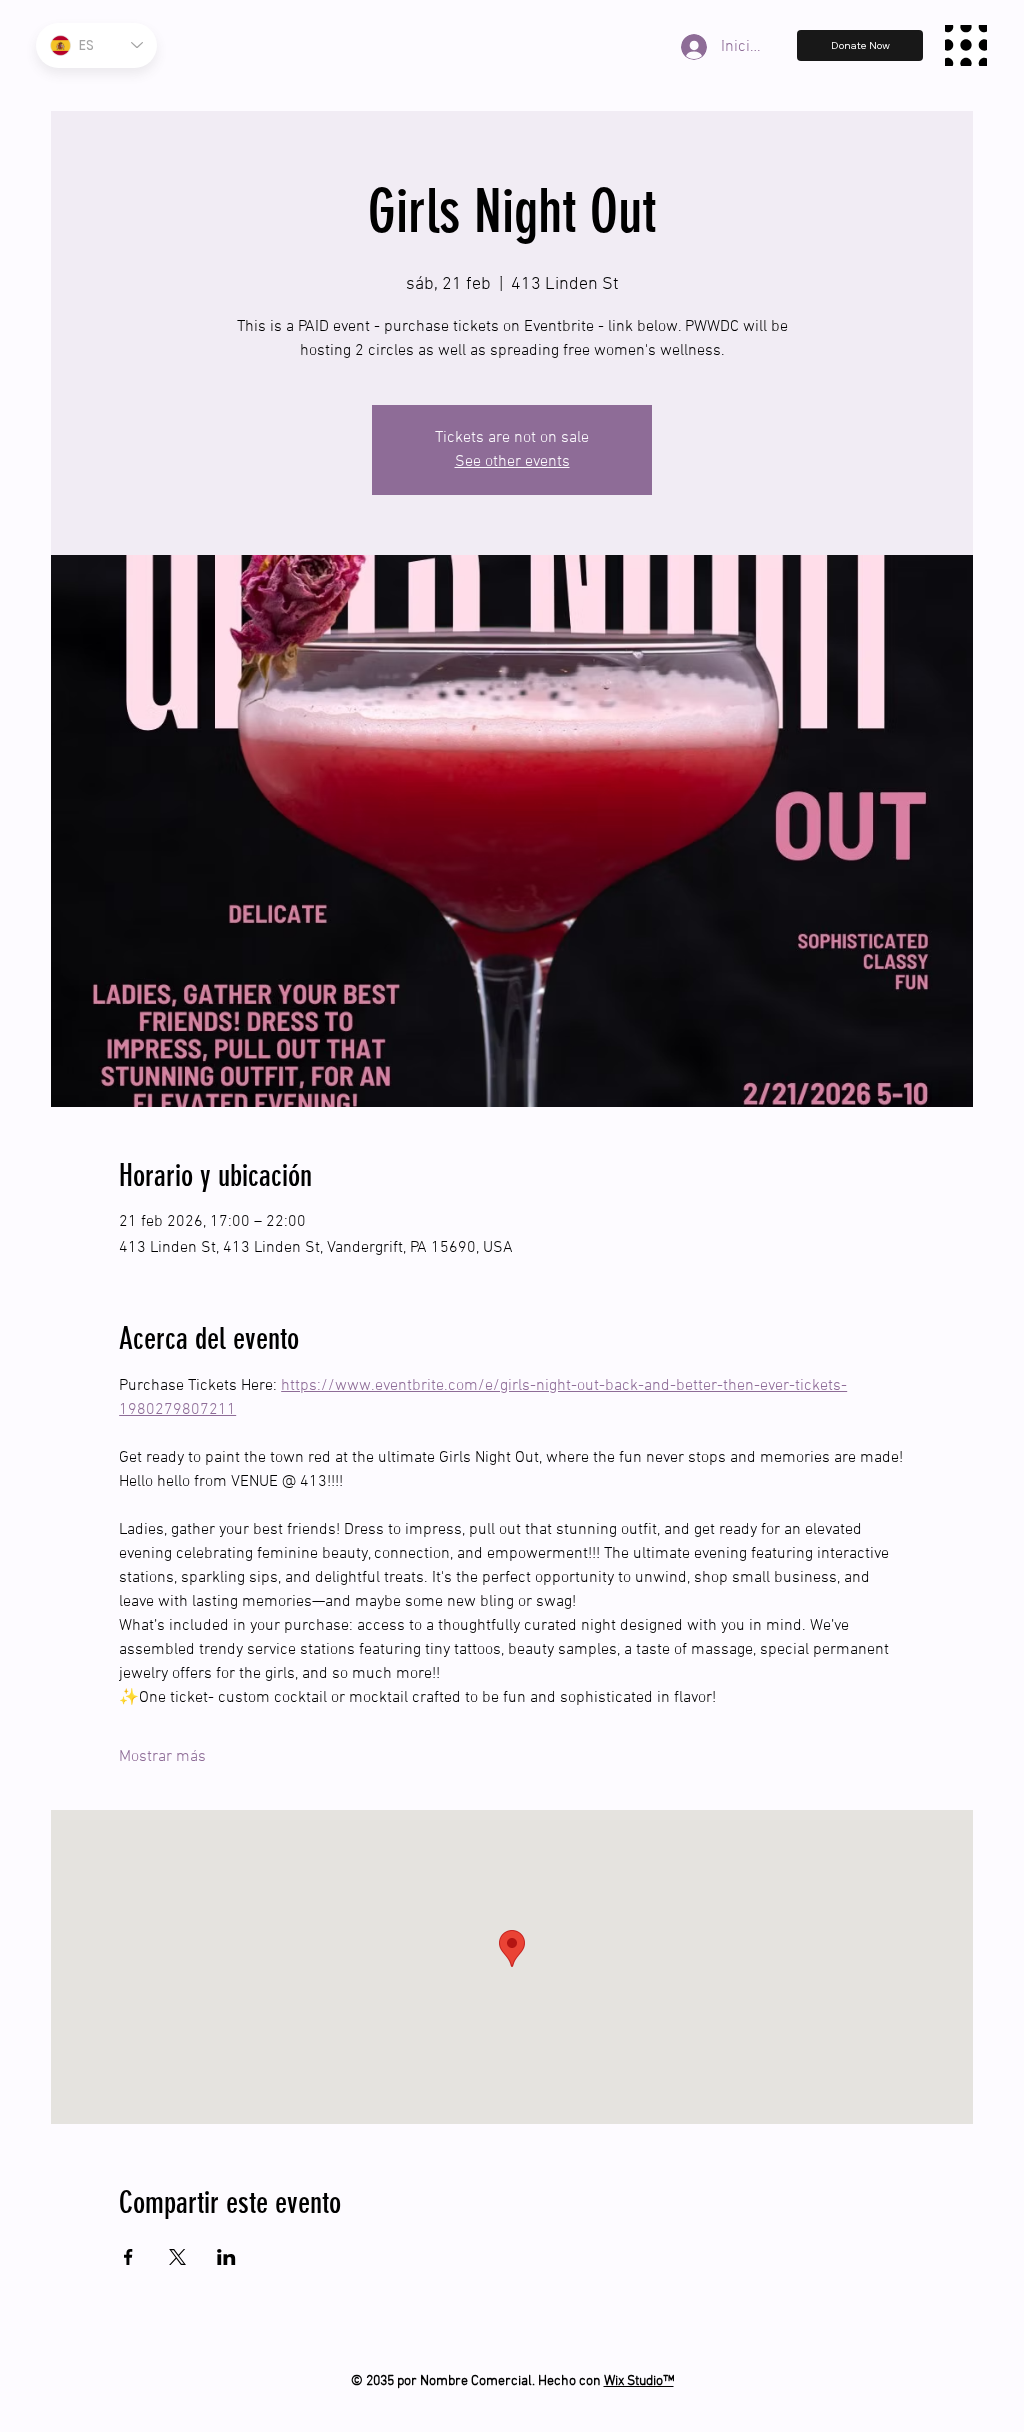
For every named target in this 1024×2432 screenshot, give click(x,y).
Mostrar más (162, 1757)
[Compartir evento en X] (177, 2257)
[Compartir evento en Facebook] (128, 2257)
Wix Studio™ (639, 2381)
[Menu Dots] (966, 46)
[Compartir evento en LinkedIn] (226, 2257)
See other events (512, 462)
